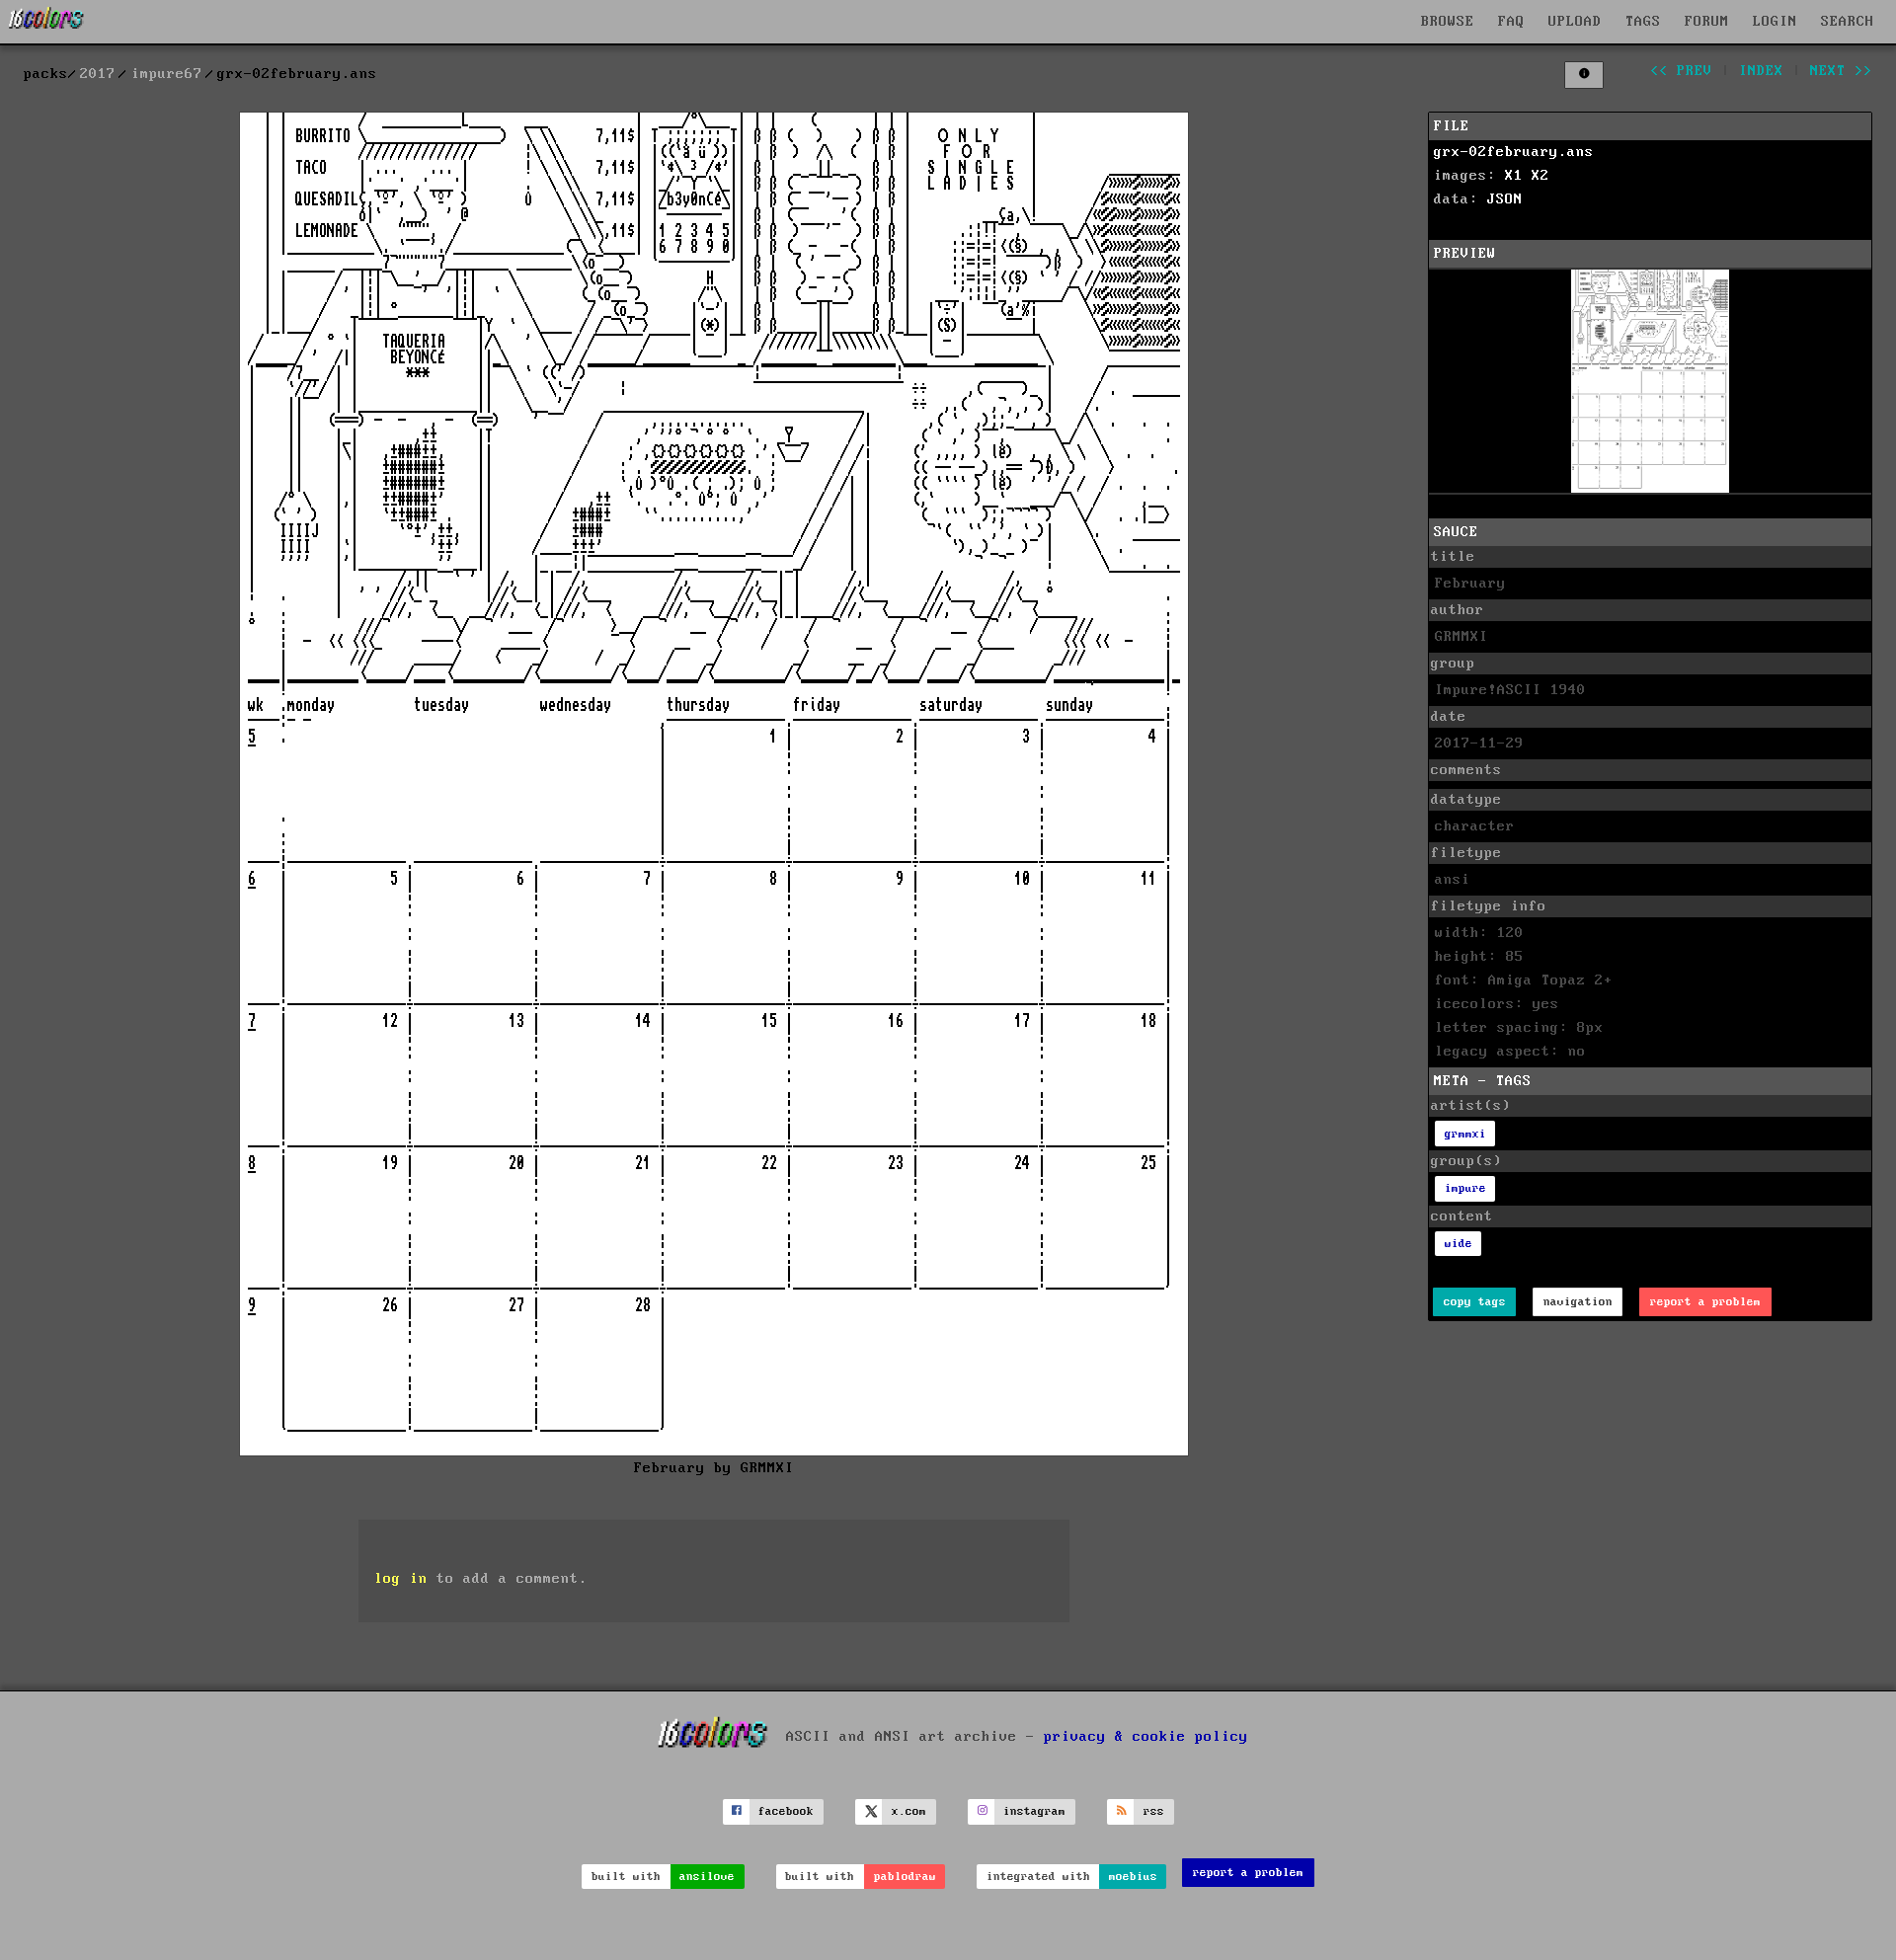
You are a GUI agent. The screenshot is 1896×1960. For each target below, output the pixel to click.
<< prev (1681, 71)
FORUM (1707, 22)
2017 (98, 74)
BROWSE (1448, 22)
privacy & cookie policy (1146, 1736)
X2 (1540, 176)
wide (1459, 1244)
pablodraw (905, 1877)
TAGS (1643, 22)
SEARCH (1848, 22)
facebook (786, 1811)
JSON (1505, 199)
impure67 (167, 74)
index (1761, 71)
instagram (1034, 1811)
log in (401, 1579)
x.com (909, 1811)
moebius (1133, 1877)
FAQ (1511, 22)
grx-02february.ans (1514, 152)
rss (1154, 1811)
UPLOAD (1575, 22)
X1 (1514, 176)
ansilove (707, 1877)
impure (1465, 1188)
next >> (1841, 71)
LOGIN (1775, 22)
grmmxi (1465, 1134)
